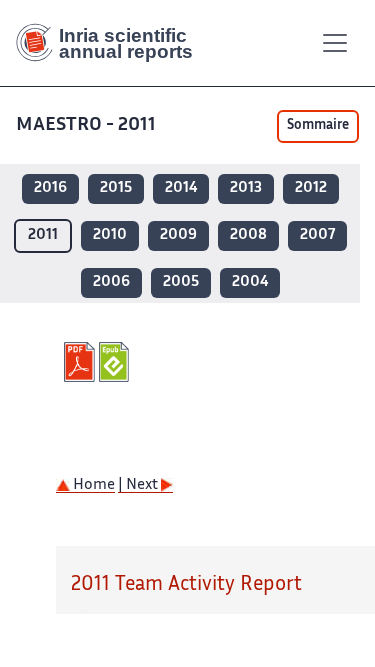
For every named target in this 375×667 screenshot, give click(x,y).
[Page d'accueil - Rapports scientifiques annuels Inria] (112, 43)
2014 (181, 188)
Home (92, 485)
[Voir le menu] (335, 43)
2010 (110, 235)
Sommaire (318, 126)
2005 (181, 282)
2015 (116, 188)
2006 (111, 282)
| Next (139, 485)
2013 (246, 188)
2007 (317, 235)
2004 (250, 282)
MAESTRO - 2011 (86, 125)
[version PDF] (81, 362)
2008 (248, 235)
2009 (178, 235)
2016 (50, 188)
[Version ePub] (116, 362)
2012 (311, 188)
